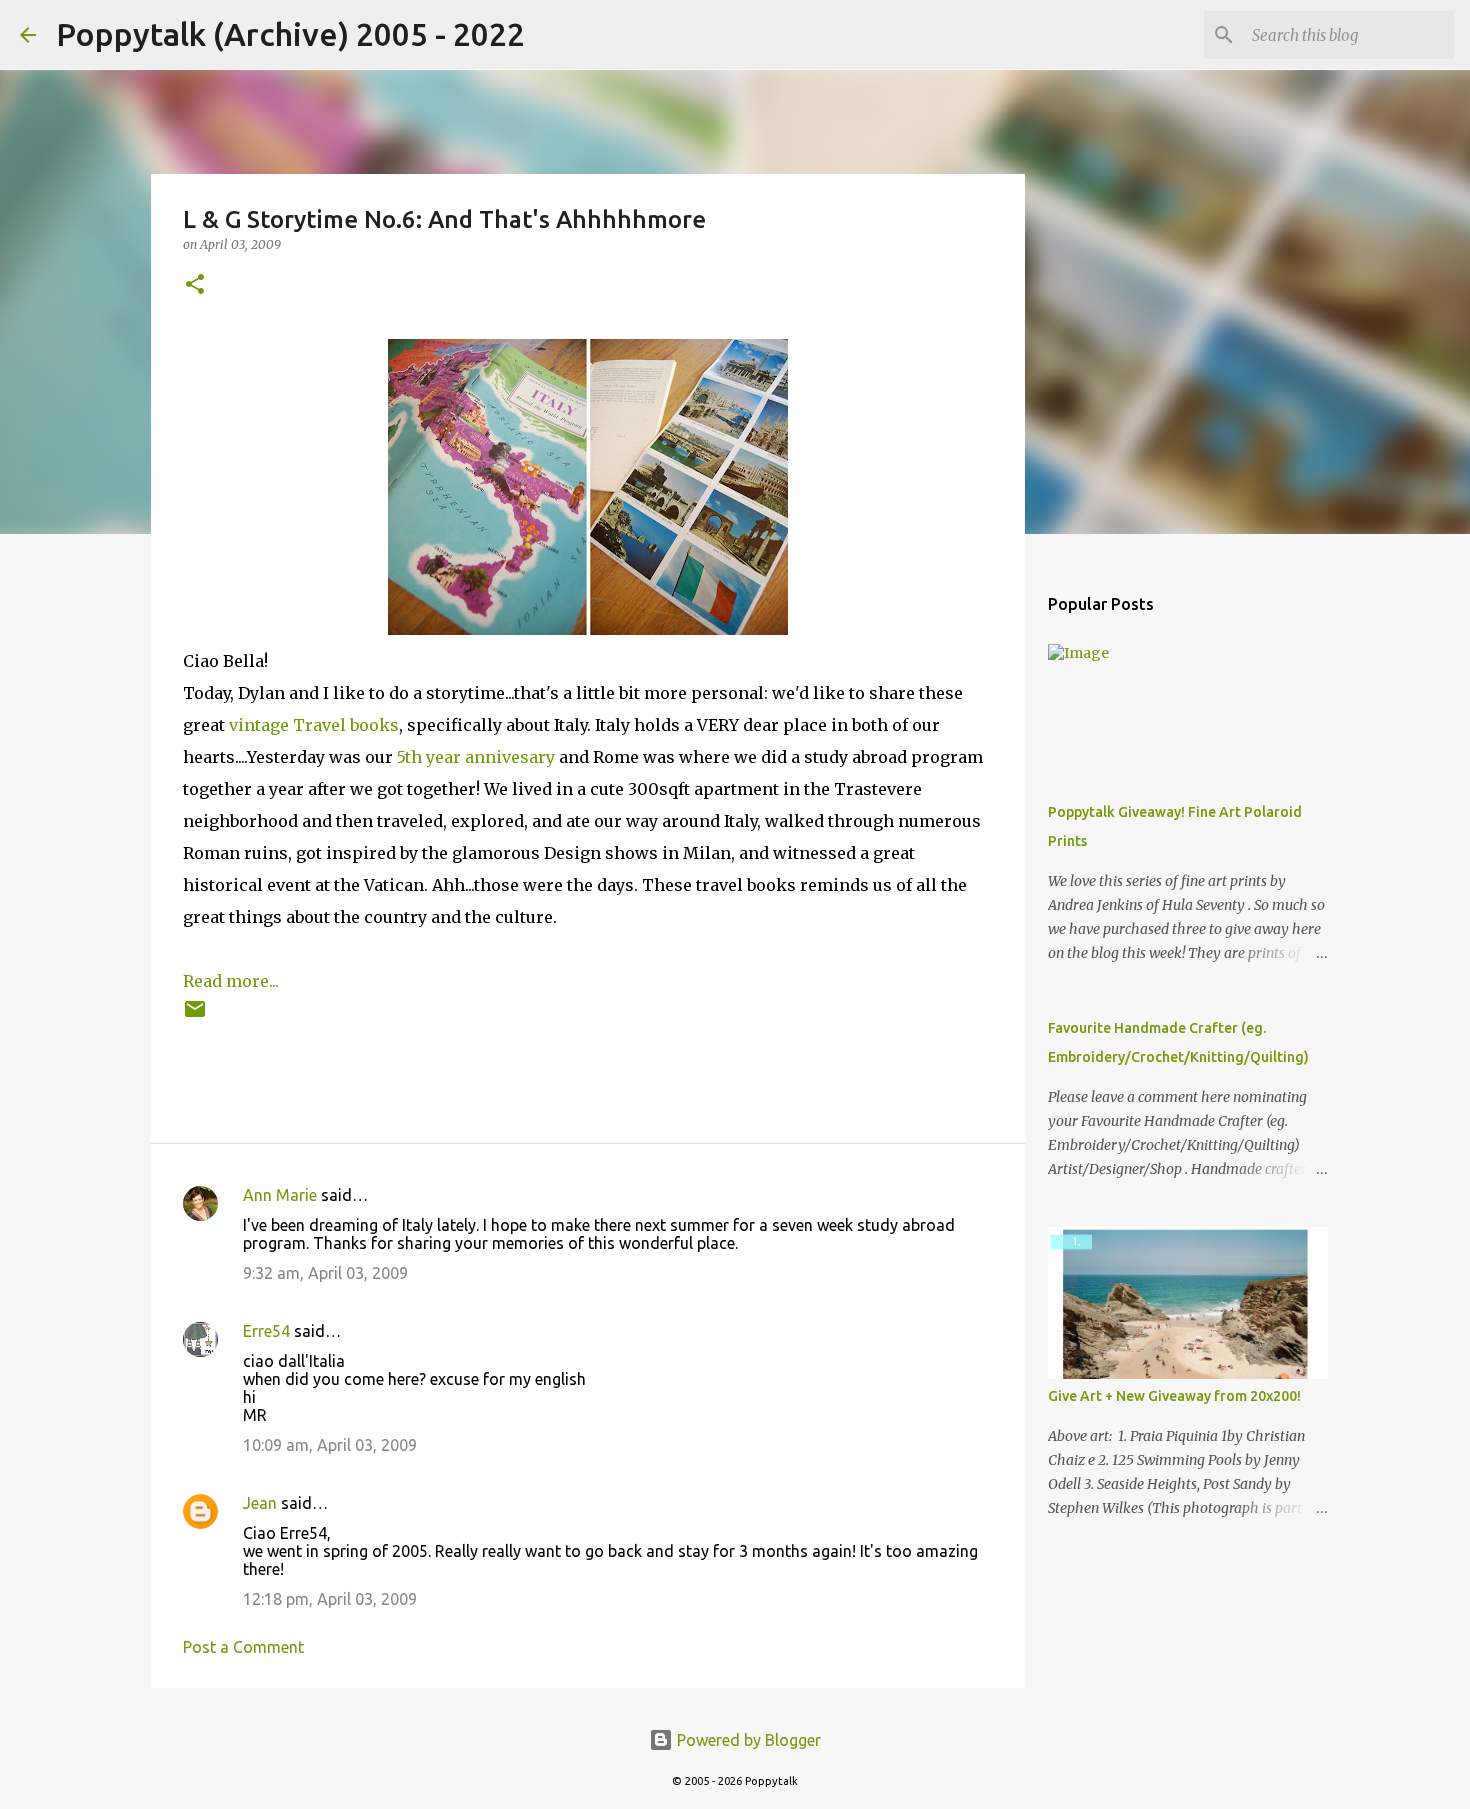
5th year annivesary (476, 757)
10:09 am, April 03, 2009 (330, 1445)
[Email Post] (195, 1016)
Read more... (231, 981)
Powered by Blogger (747, 1740)
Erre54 (266, 1331)
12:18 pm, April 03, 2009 (330, 1599)
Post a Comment (243, 1647)
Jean (260, 1503)
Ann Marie (280, 1195)
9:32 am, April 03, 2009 (325, 1273)
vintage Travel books (314, 725)
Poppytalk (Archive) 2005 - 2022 (290, 34)
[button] (195, 285)
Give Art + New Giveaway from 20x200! (1174, 1396)
